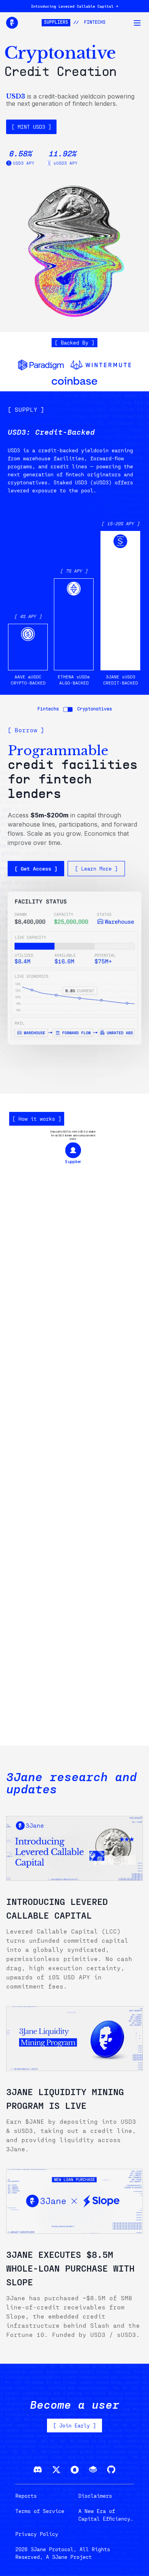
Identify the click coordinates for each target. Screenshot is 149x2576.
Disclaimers (95, 2496)
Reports (26, 2496)
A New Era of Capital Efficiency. (106, 2515)
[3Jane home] (12, 23)
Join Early (74, 2425)
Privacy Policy (37, 2534)
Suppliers (56, 23)
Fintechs (95, 23)
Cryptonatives (95, 709)
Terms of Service (40, 2511)
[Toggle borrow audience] (68, 709)
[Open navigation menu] (137, 23)
